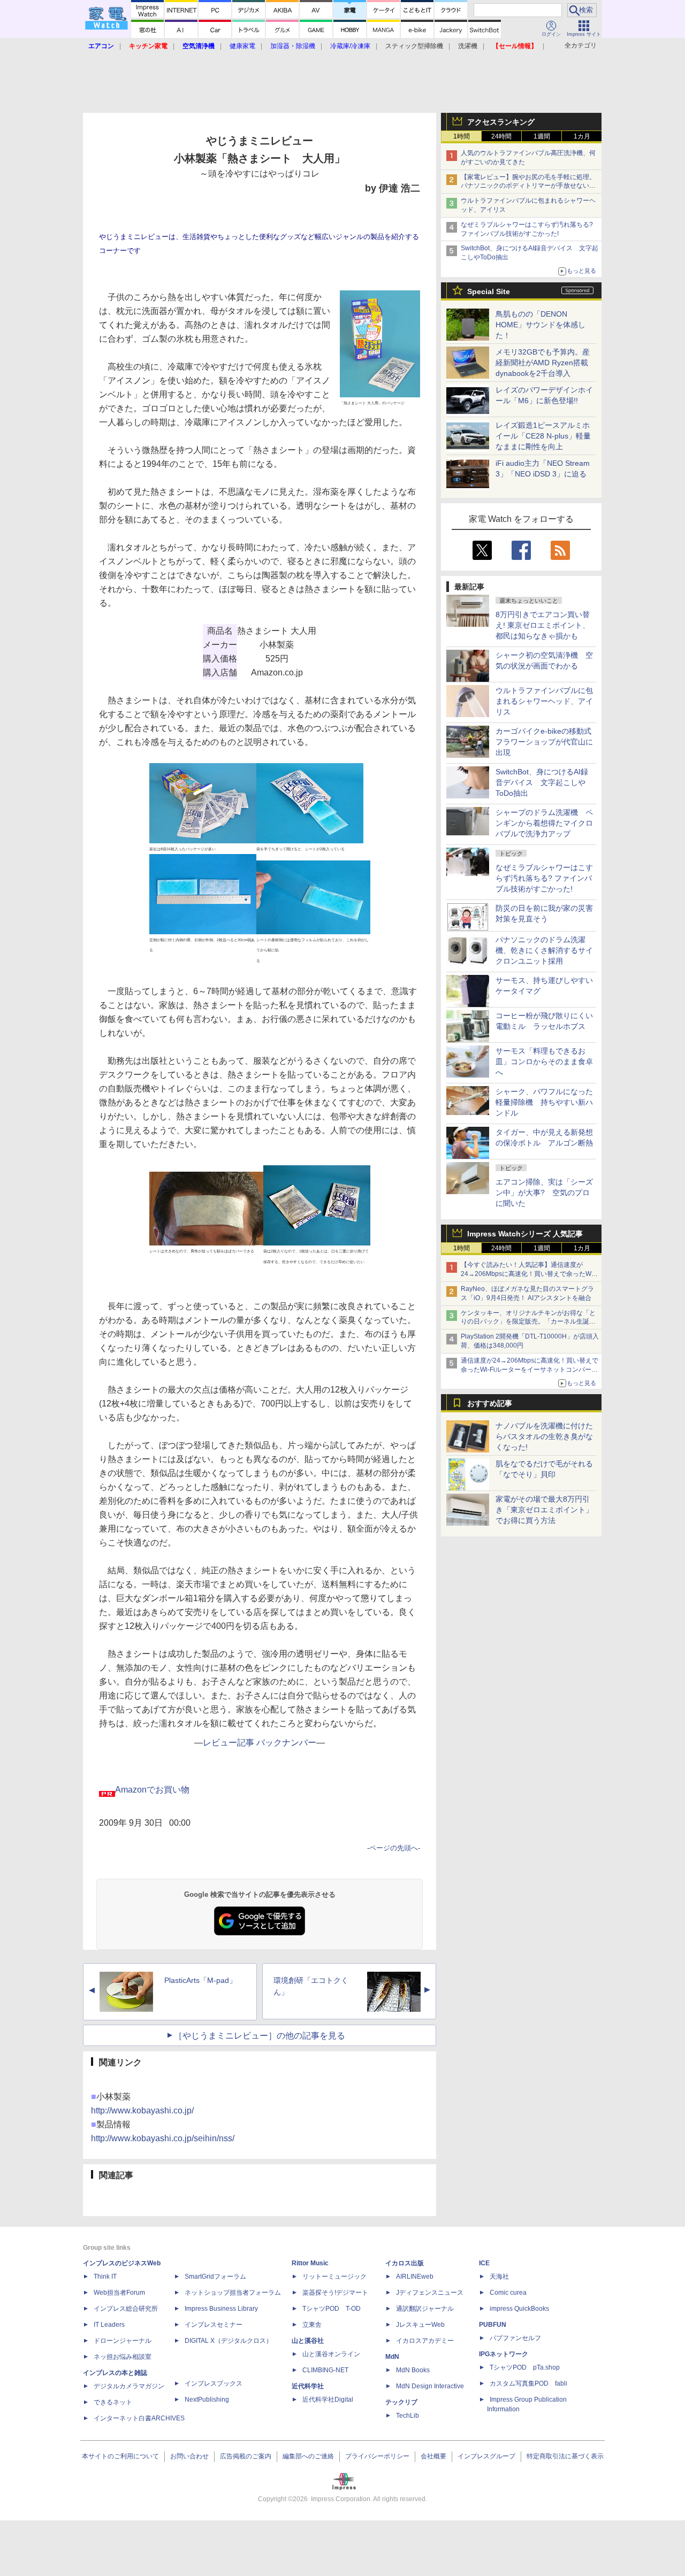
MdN (392, 2357)
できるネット (113, 2402)
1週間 (542, 136)
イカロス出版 (405, 2263)
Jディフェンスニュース (430, 2293)
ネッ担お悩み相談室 (123, 2357)
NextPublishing (207, 2400)
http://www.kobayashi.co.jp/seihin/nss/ (163, 2138)
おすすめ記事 (490, 1403)
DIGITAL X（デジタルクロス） (229, 2341)
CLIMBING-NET (325, 2370)
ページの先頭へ (394, 1848)
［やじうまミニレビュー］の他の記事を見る (260, 2036)
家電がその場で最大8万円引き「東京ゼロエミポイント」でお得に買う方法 (544, 1510)
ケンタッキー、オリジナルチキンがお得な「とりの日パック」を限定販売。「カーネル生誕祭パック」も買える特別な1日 (528, 1322)
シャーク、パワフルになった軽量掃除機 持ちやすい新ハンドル (544, 1102)
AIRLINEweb (415, 2277)
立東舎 (312, 2325)
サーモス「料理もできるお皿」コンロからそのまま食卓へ (544, 1062)
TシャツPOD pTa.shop (525, 2367)
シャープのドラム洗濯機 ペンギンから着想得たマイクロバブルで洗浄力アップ (544, 823)
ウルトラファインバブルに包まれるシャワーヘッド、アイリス (544, 701)
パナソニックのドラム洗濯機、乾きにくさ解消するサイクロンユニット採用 (544, 950)
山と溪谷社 (308, 2341)
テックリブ (401, 2402)
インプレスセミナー (214, 2325)
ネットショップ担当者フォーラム (233, 2293)
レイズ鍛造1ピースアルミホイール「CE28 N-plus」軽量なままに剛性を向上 (543, 436)
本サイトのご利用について (120, 2456)
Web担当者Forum (119, 2293)
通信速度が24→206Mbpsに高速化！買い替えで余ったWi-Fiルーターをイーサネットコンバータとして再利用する (530, 1370)
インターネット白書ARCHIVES (139, 2418)
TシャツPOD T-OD (332, 2309)
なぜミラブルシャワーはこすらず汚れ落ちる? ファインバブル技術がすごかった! (544, 878)
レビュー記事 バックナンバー (260, 1743)
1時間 (462, 136)
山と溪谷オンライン (331, 2354)
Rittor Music (310, 2263)
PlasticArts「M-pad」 (200, 1980)
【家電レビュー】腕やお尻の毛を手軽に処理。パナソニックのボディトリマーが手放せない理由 (528, 186)
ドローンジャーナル (123, 2341)
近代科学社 (308, 2386)
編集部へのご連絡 (308, 2456)
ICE (484, 2263)
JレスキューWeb (420, 2325)
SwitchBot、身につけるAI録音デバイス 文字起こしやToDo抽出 (542, 782)
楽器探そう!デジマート (335, 2293)
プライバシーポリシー (377, 2456)
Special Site (489, 291)
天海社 (499, 2277)
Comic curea (508, 2293)
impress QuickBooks (519, 2309)
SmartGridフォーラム (215, 2277)
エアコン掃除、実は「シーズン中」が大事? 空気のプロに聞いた (544, 1193)
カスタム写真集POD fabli (528, 2383)
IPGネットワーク (504, 2354)
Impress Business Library (221, 2309)
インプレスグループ (486, 2456)
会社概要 (433, 2456)
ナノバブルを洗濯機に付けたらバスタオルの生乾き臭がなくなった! (544, 1436)
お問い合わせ (189, 2456)
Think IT (105, 2277)
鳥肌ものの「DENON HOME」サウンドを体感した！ (541, 325)
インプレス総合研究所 (126, 2309)
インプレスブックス (214, 2383)
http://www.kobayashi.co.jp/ (142, 2110)
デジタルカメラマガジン (129, 2386)
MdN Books (413, 2370)
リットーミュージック (334, 2277)
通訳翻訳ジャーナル (425, 2309)
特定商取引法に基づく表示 (565, 2456)
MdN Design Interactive (430, 2386)
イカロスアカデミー (425, 2341)
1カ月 (582, 136)
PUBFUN (493, 2325)
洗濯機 (468, 46)
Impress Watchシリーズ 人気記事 (525, 1234)
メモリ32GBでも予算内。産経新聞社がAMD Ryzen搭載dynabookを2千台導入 (543, 363)
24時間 (501, 136)
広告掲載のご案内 (246, 2456)
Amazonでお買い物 (152, 1790)
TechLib (408, 2416)
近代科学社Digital (328, 2400)
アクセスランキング (501, 122)
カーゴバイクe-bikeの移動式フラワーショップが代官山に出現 (544, 742)
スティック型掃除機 (414, 46)
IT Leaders (109, 2325)
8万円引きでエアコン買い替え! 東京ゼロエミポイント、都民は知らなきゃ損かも (543, 625)
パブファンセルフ (515, 2338)
